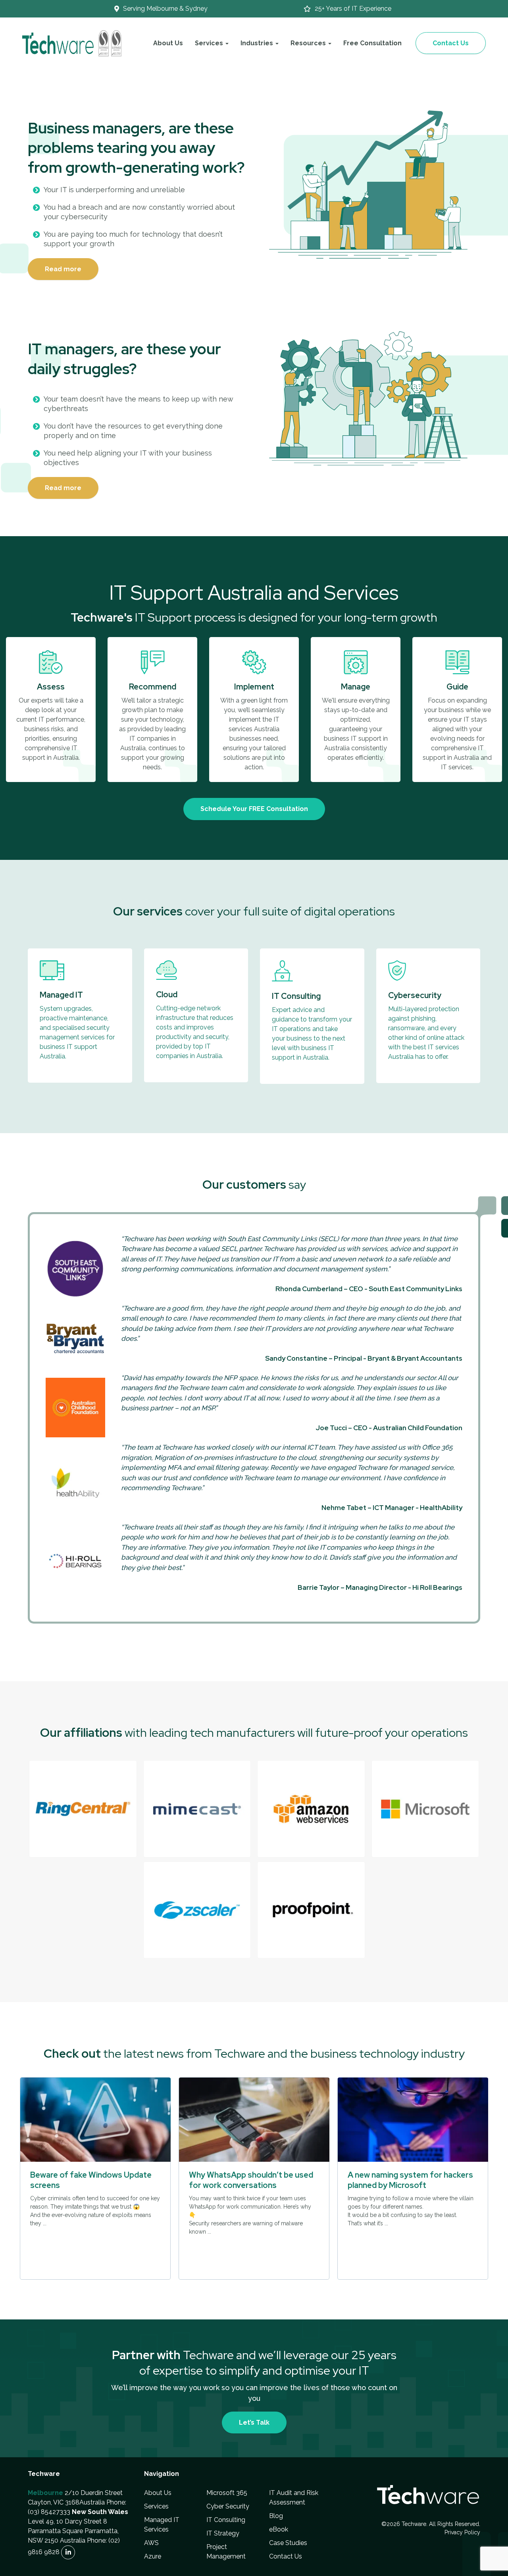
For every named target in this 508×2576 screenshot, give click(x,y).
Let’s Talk (254, 2422)
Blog (276, 2516)
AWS (151, 2543)
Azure (153, 2557)
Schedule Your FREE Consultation (254, 809)
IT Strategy (223, 2534)
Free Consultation (372, 43)
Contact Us (451, 43)
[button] (83, 1809)
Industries (258, 43)
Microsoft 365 (227, 2493)
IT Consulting (226, 2520)
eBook (279, 2530)
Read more (63, 269)
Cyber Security (228, 2507)
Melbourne (45, 2493)
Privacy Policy (462, 2533)
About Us (168, 43)
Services (156, 2507)
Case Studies (288, 2543)
